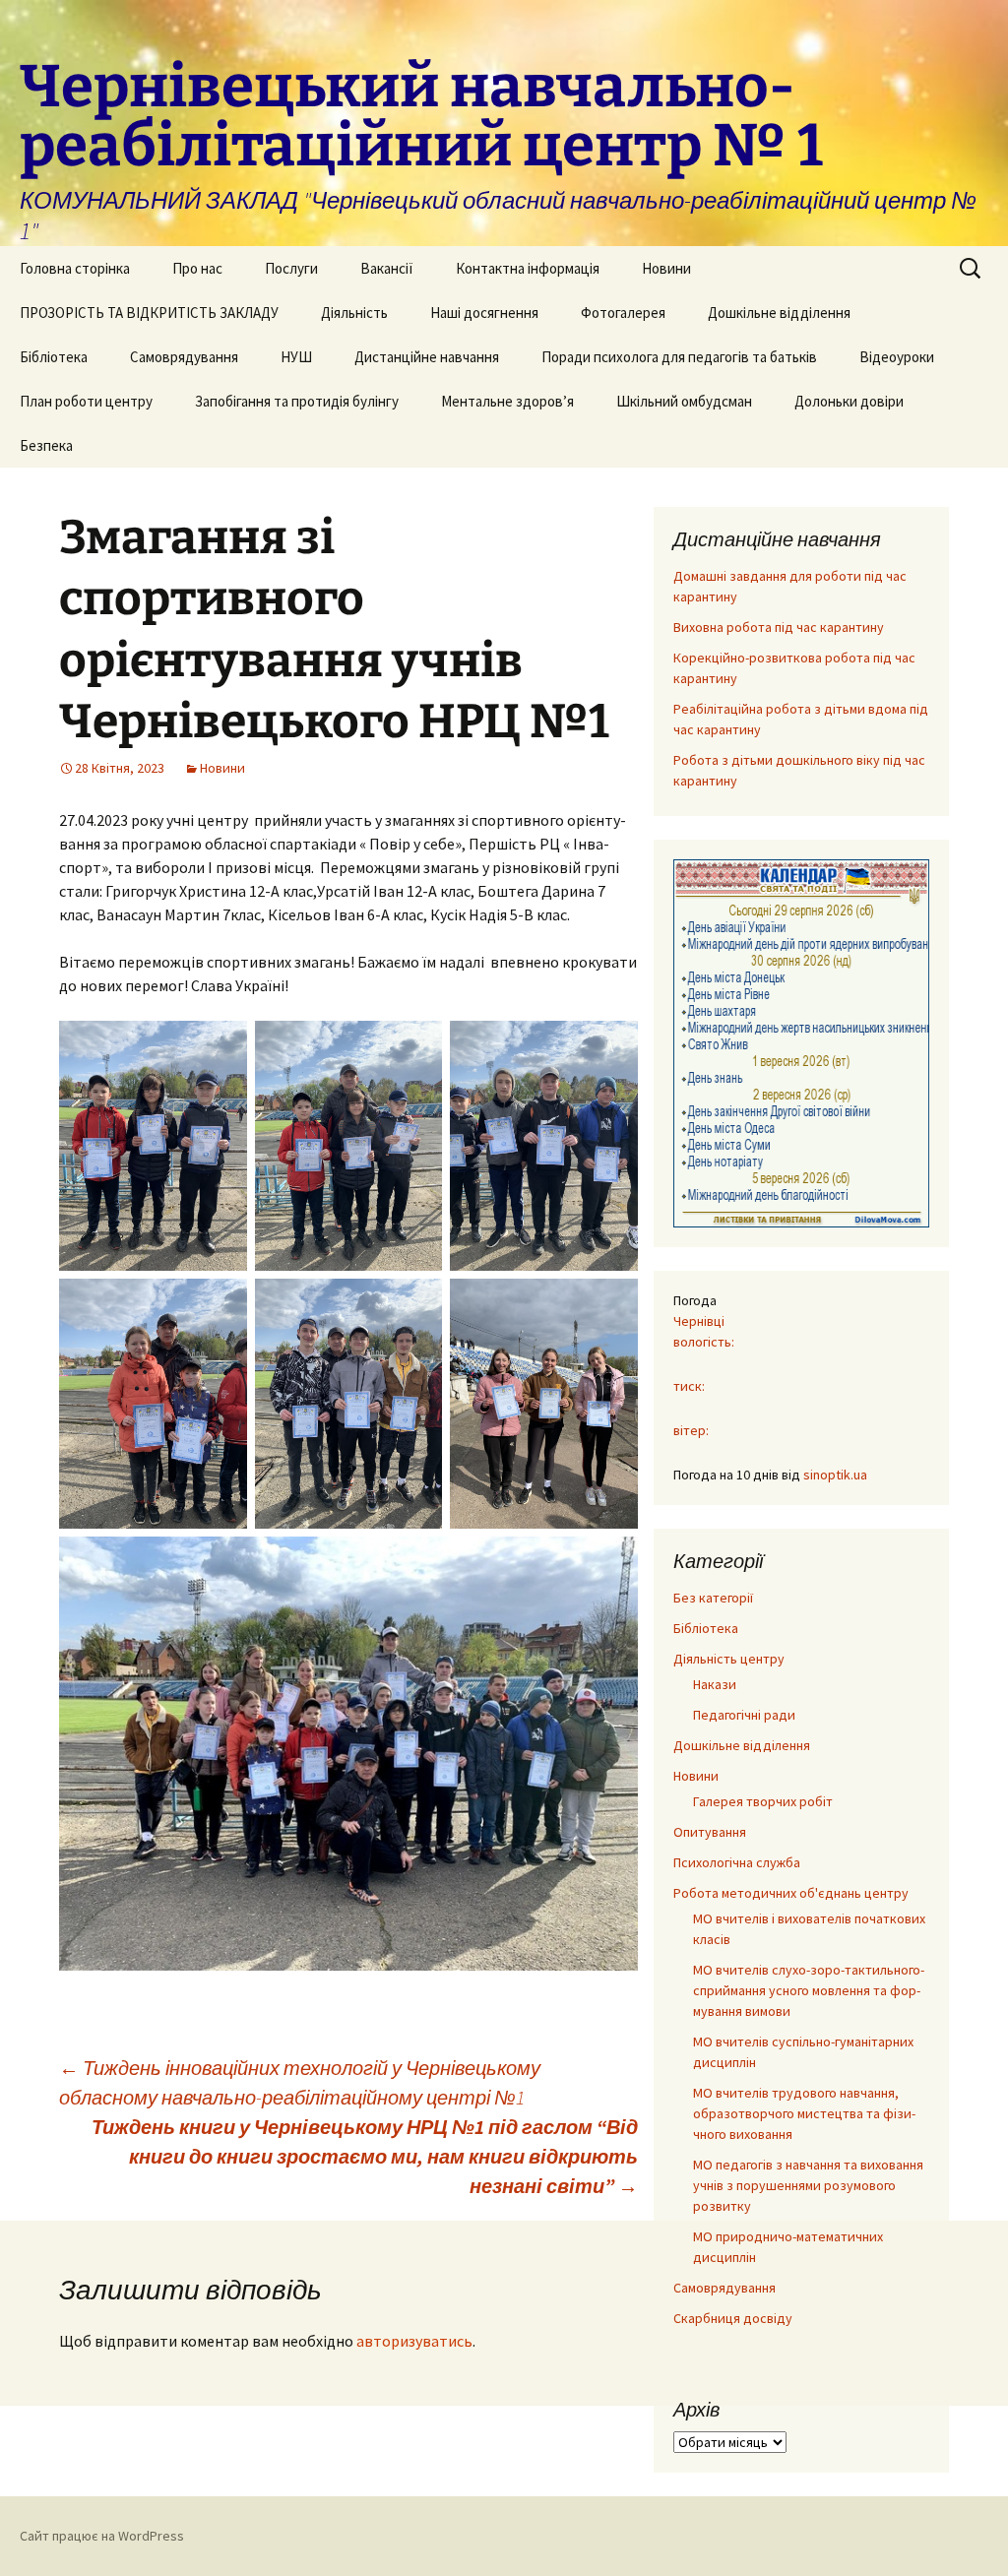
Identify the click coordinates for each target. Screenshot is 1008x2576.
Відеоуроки (897, 357)
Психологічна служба (737, 1862)
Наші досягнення (484, 313)
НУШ (296, 357)
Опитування (710, 1832)
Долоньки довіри (849, 401)
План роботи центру (86, 401)
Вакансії (387, 268)
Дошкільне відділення (779, 313)
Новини (666, 268)
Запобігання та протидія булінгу (297, 401)
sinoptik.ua (835, 1475)
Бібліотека (54, 357)
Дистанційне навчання (427, 357)
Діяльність (354, 313)
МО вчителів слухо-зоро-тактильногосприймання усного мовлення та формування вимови (809, 1990)
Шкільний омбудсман (684, 401)
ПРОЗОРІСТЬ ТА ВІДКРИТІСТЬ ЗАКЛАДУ (149, 313)
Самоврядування (184, 357)
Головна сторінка (75, 268)
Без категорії (713, 1598)
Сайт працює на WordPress (102, 2536)
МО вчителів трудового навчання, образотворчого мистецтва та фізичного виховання (804, 2113)
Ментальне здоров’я (507, 401)
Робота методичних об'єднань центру (791, 1893)
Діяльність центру (729, 1659)
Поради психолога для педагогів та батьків (679, 357)
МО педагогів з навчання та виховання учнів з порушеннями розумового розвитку (808, 2185)
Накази (715, 1684)
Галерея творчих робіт (763, 1801)
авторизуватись (414, 2341)
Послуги (291, 268)
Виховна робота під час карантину (779, 627)
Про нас (197, 268)
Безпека (46, 445)
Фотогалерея (623, 313)
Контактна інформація (528, 268)
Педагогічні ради (744, 1715)
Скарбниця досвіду (733, 2318)
